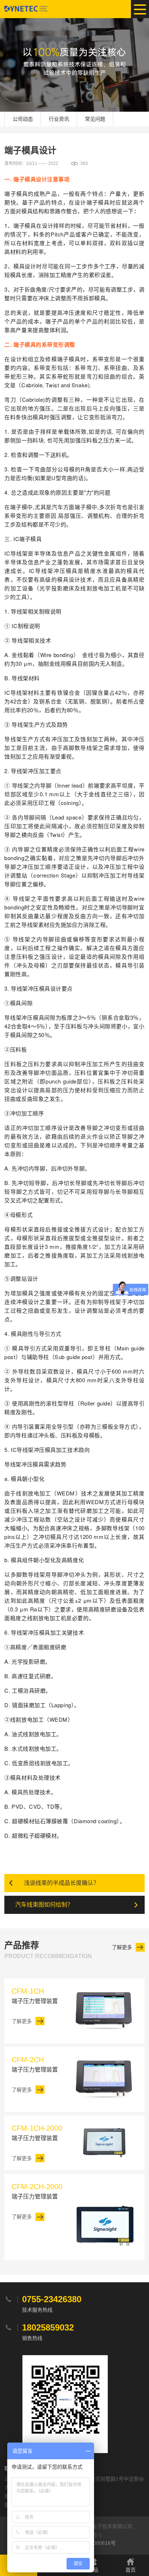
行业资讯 (59, 119)
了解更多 (122, 1947)
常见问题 (95, 119)
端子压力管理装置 (35, 1996)
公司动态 (23, 119)
